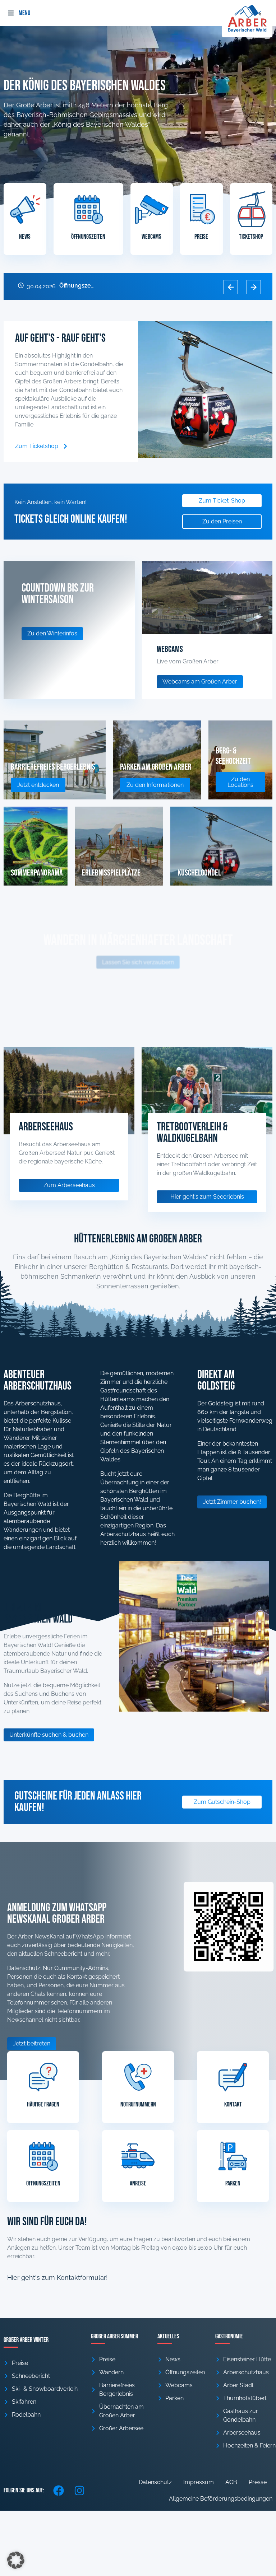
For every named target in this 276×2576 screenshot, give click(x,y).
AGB (231, 2482)
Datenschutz (155, 2482)
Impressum (199, 2482)
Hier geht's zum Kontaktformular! (57, 2278)
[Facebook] (59, 2491)
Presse (258, 2482)
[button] (11, 13)
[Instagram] (79, 2491)
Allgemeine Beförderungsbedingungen (221, 2499)
